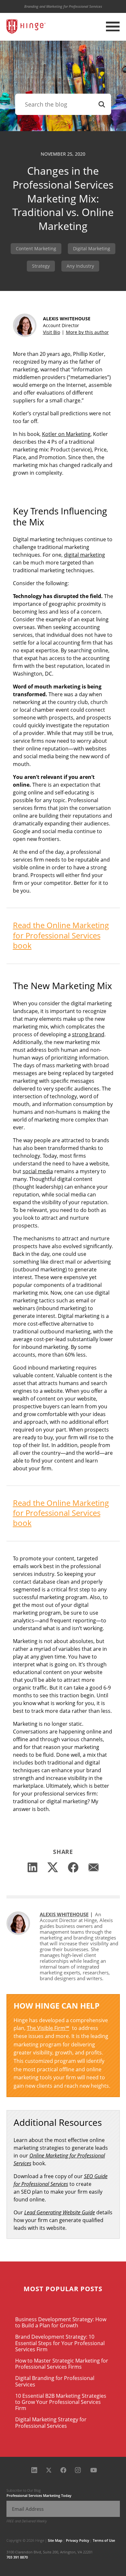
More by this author (87, 332)
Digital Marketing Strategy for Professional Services (51, 2422)
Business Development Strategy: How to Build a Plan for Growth (61, 2322)
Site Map (55, 2540)
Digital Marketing (92, 248)
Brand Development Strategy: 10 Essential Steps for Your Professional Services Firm (60, 2343)
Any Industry (80, 266)
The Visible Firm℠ (48, 2028)
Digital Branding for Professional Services (55, 2381)
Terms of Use (104, 2540)
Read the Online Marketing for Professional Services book (61, 935)
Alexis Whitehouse (64, 1914)
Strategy (41, 266)
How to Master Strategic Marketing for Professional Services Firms (62, 2364)
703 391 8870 (17, 2557)
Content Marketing (36, 248)
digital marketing (84, 555)
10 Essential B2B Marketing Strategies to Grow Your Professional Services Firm (61, 2402)
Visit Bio (52, 332)
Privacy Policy (78, 2540)
